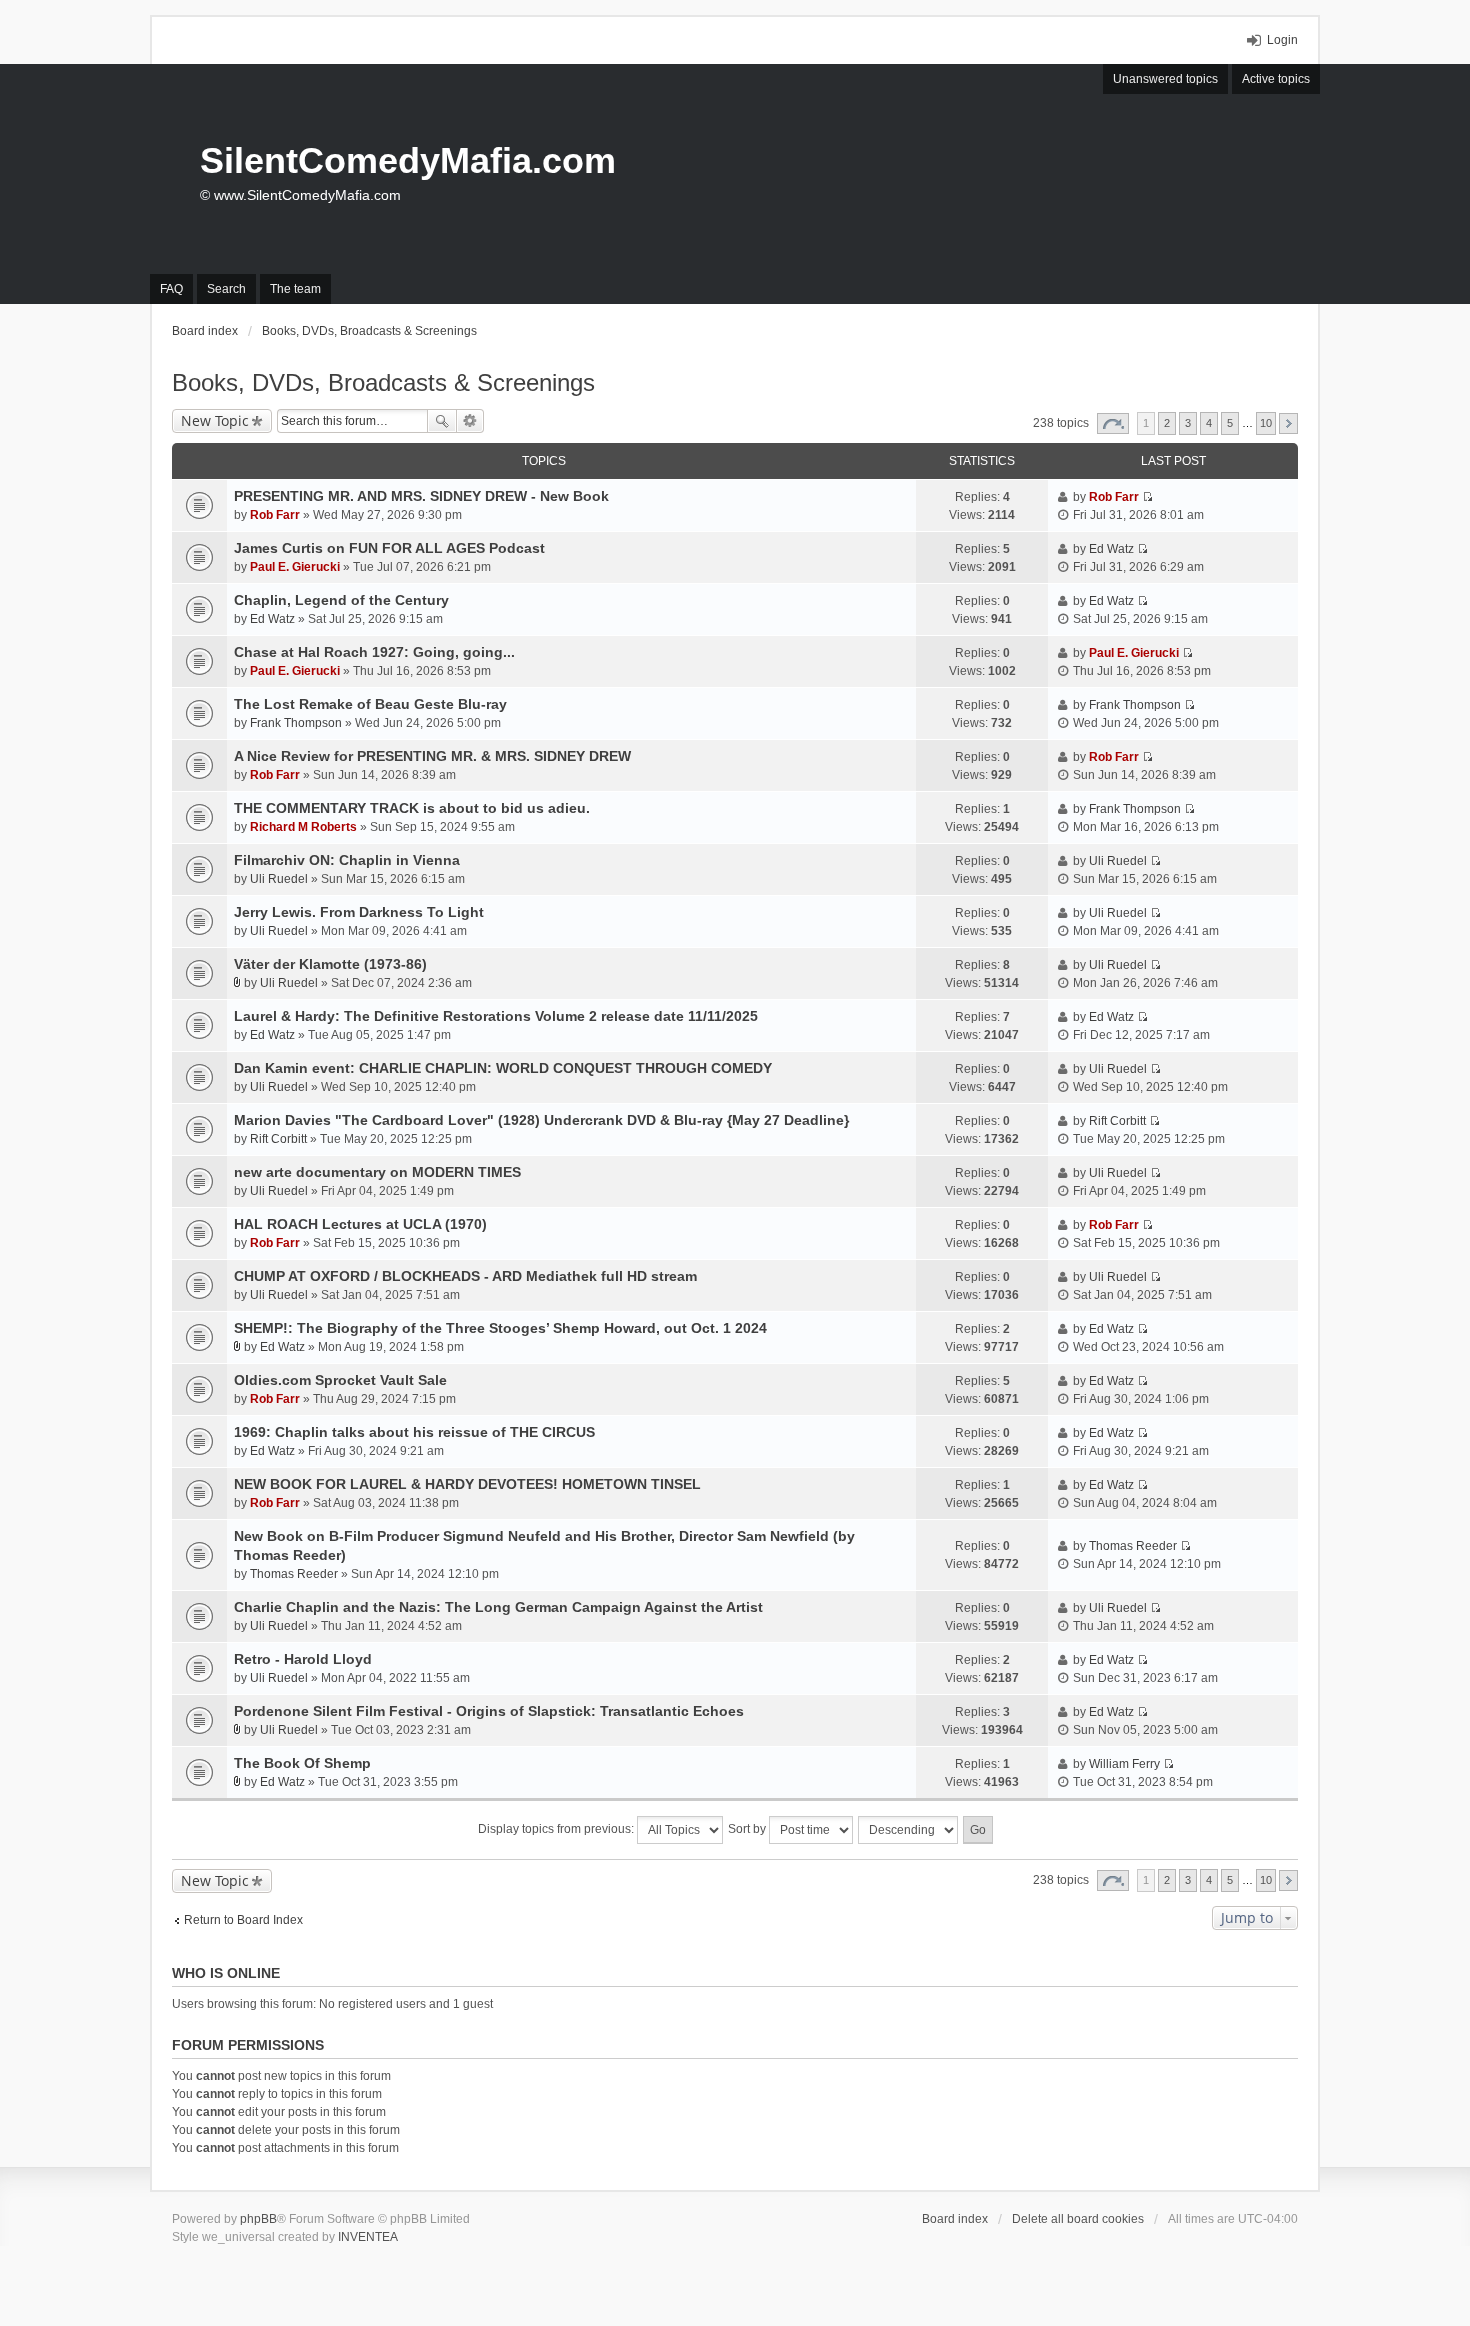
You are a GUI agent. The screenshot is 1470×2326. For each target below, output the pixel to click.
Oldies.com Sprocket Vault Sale (340, 1380)
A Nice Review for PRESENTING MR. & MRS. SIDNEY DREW (432, 756)
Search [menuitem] (226, 289)
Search (442, 421)
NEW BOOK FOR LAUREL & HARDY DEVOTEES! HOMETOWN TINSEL (467, 1484)
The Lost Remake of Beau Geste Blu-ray (370, 704)
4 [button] (1209, 423)
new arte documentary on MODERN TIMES (377, 1172)
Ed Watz (1111, 549)
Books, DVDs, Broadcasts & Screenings (383, 382)
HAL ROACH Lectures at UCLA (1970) (360, 1224)
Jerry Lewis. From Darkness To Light (359, 912)
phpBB (258, 2219)
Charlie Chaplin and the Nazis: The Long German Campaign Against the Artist (498, 1607)
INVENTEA (368, 2237)
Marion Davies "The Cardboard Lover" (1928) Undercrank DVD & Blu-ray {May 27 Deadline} (541, 1120)
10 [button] (1266, 423)
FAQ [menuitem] (171, 289)
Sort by (748, 1829)
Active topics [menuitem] (1276, 79)
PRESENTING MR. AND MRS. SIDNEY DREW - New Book (421, 496)
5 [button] (1230, 423)
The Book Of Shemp (302, 1763)
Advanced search (470, 421)
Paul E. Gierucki (295, 567)
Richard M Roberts (303, 827)
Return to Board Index (243, 1920)
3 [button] (1188, 423)
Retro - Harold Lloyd (303, 1659)
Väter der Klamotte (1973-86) (330, 964)
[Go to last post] (1147, 497)
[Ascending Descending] (909, 1830)
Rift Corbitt (278, 1139)
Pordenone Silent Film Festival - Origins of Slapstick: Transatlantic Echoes (489, 1711)
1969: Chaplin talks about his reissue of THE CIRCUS (414, 1432)
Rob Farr (275, 515)
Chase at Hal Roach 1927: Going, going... (374, 652)
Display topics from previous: (557, 1829)
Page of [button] (1113, 423)
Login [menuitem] (1282, 40)
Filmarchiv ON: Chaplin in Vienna (347, 860)
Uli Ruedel (279, 879)
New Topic (215, 420)
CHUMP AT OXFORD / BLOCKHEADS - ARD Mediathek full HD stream (465, 1276)
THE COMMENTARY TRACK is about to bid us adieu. (412, 808)
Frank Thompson (296, 723)
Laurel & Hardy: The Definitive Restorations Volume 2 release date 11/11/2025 (496, 1016)
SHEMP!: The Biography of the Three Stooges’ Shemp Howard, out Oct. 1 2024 (500, 1328)
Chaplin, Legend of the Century (341, 600)
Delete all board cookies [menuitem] (1078, 2219)
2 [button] (1167, 423)
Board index (955, 2219)
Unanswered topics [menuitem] (1165, 79)
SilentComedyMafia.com (408, 160)
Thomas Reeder (294, 1574)
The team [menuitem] (295, 289)
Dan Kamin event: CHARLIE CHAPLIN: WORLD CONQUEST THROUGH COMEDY (503, 1068)
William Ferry (1124, 1764)
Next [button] (1288, 423)
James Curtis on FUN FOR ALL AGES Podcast (389, 548)
